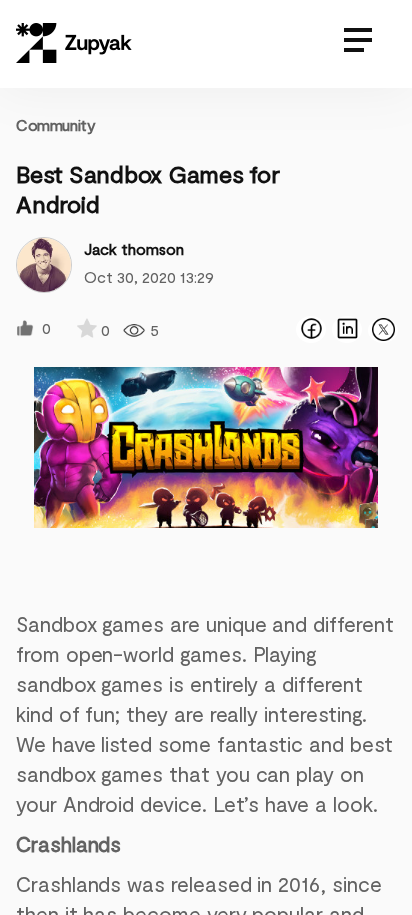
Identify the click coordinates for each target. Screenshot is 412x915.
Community (55, 124)
